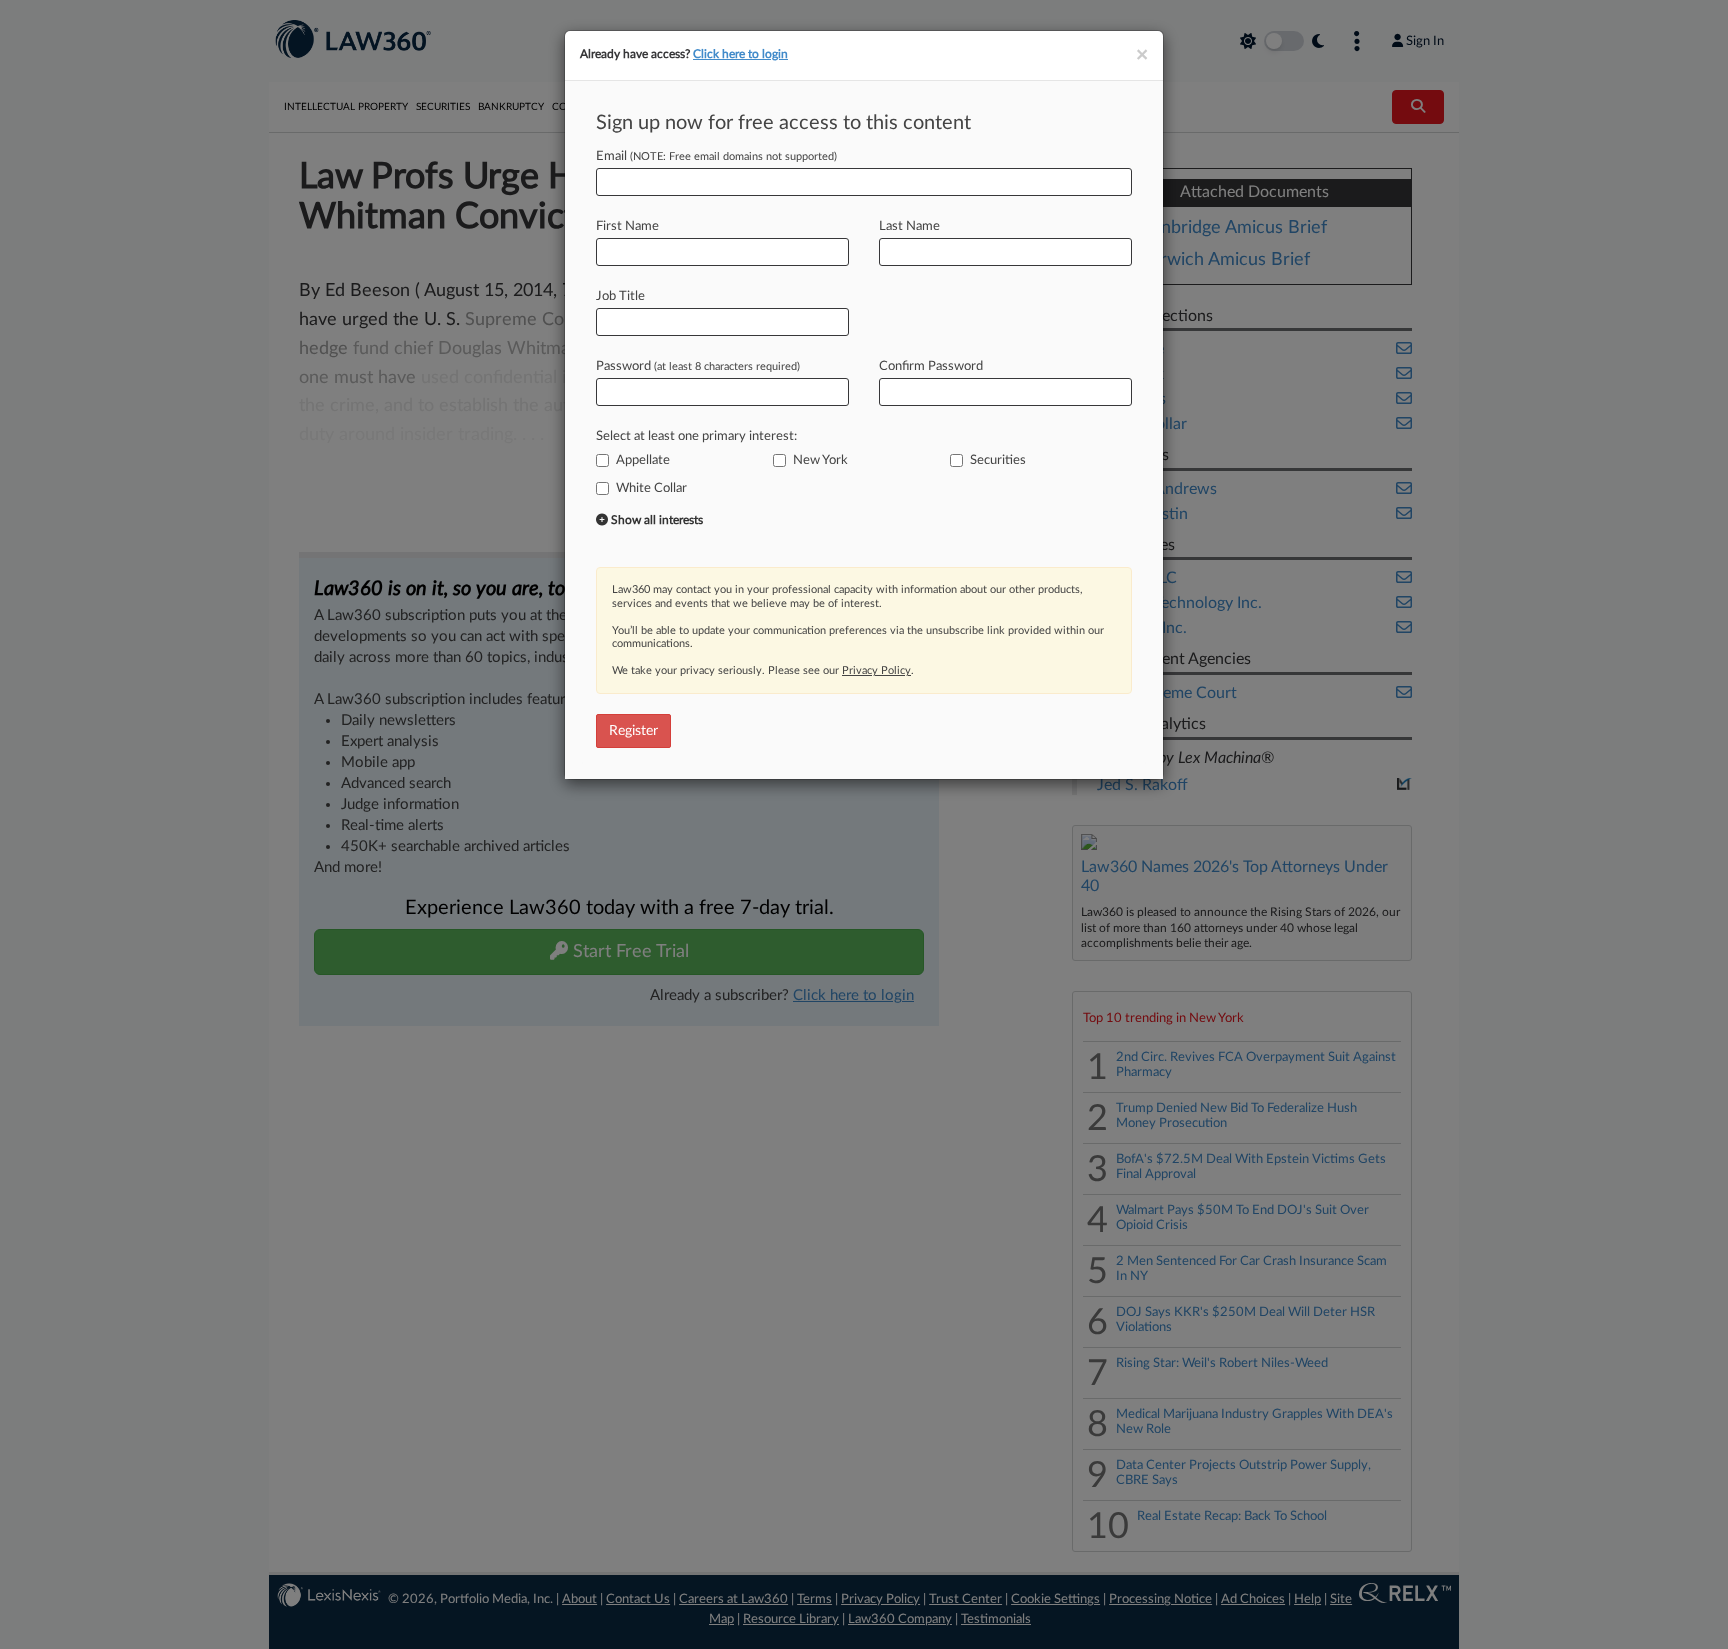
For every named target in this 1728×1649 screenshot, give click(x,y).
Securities (998, 460)
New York (820, 460)
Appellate (643, 460)
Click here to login (740, 54)
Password (698, 366)
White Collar (651, 488)
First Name (627, 226)
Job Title (620, 296)
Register (633, 731)
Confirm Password (931, 366)
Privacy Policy (876, 670)
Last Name (909, 226)
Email (716, 156)
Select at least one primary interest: (696, 436)
